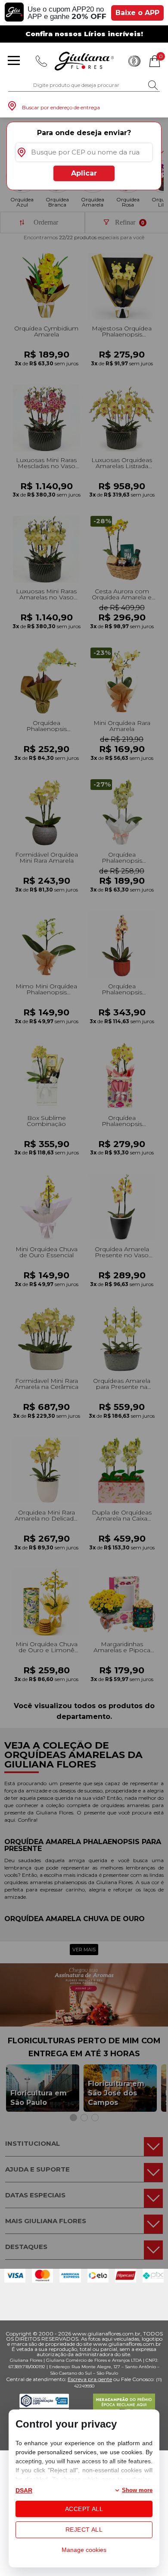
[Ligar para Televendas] (41, 61)
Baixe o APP (137, 13)
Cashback (134, 61)
